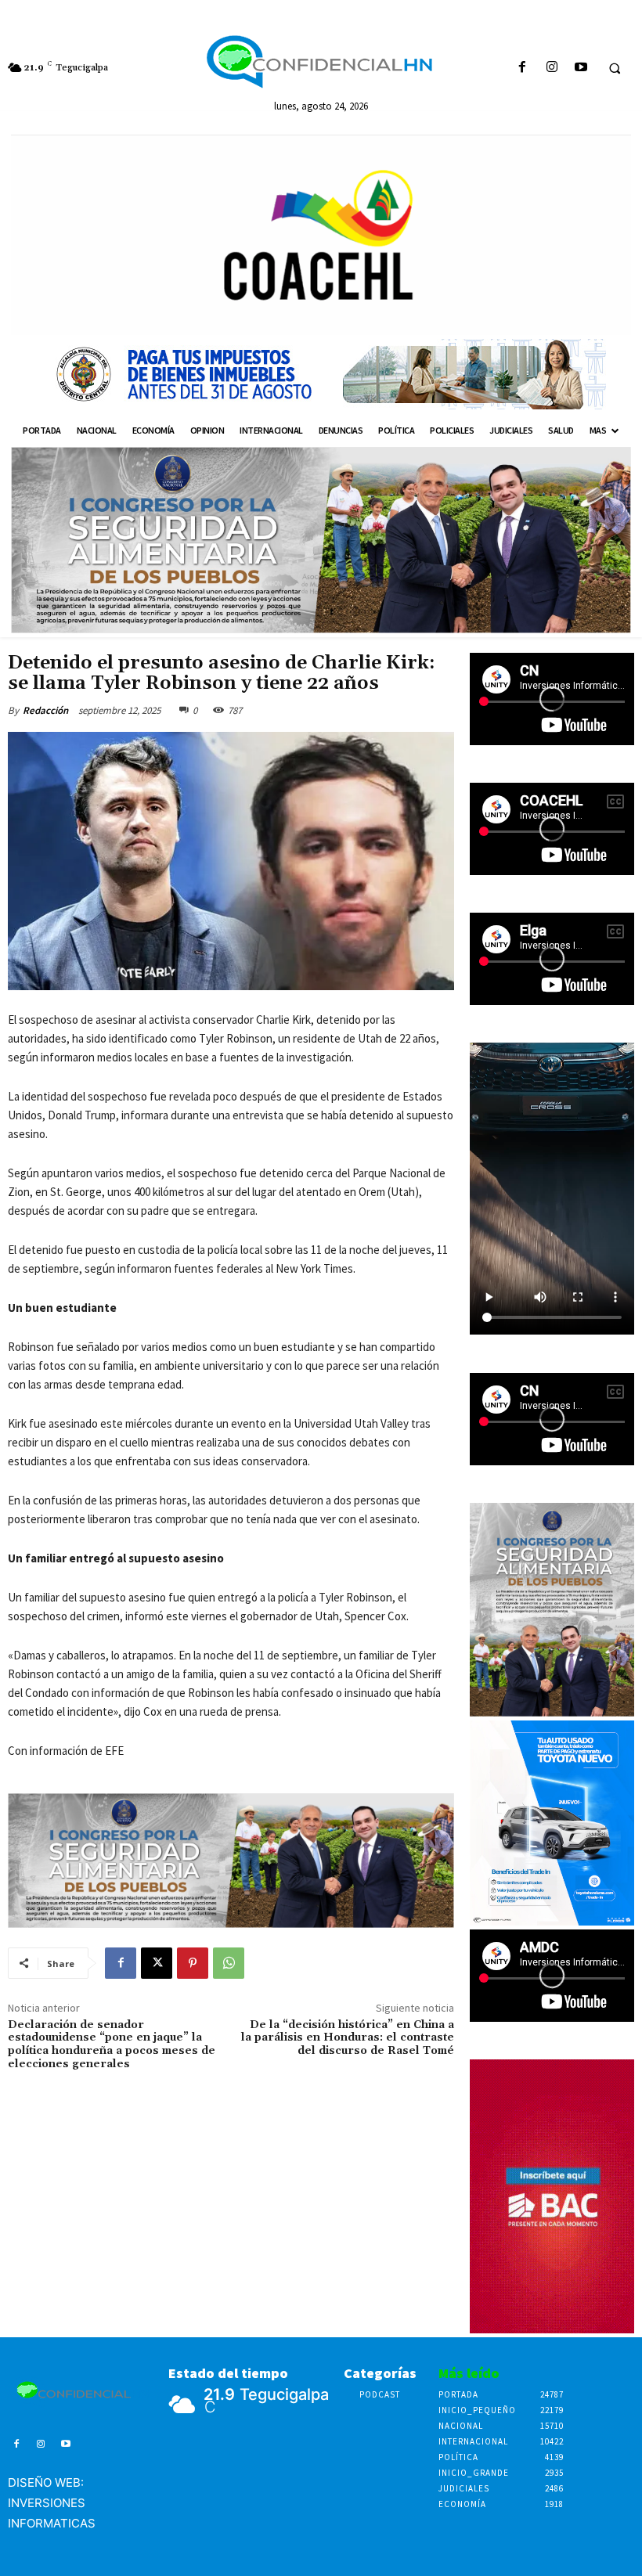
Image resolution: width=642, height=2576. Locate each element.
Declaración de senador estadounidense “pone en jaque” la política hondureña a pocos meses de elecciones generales (112, 2045)
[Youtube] (581, 68)
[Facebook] (523, 68)
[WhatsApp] (229, 1963)
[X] (157, 1963)
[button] (615, 68)
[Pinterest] (193, 1963)
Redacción (45, 710)
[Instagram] (552, 68)
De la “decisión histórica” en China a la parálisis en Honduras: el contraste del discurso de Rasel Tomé (348, 2038)
